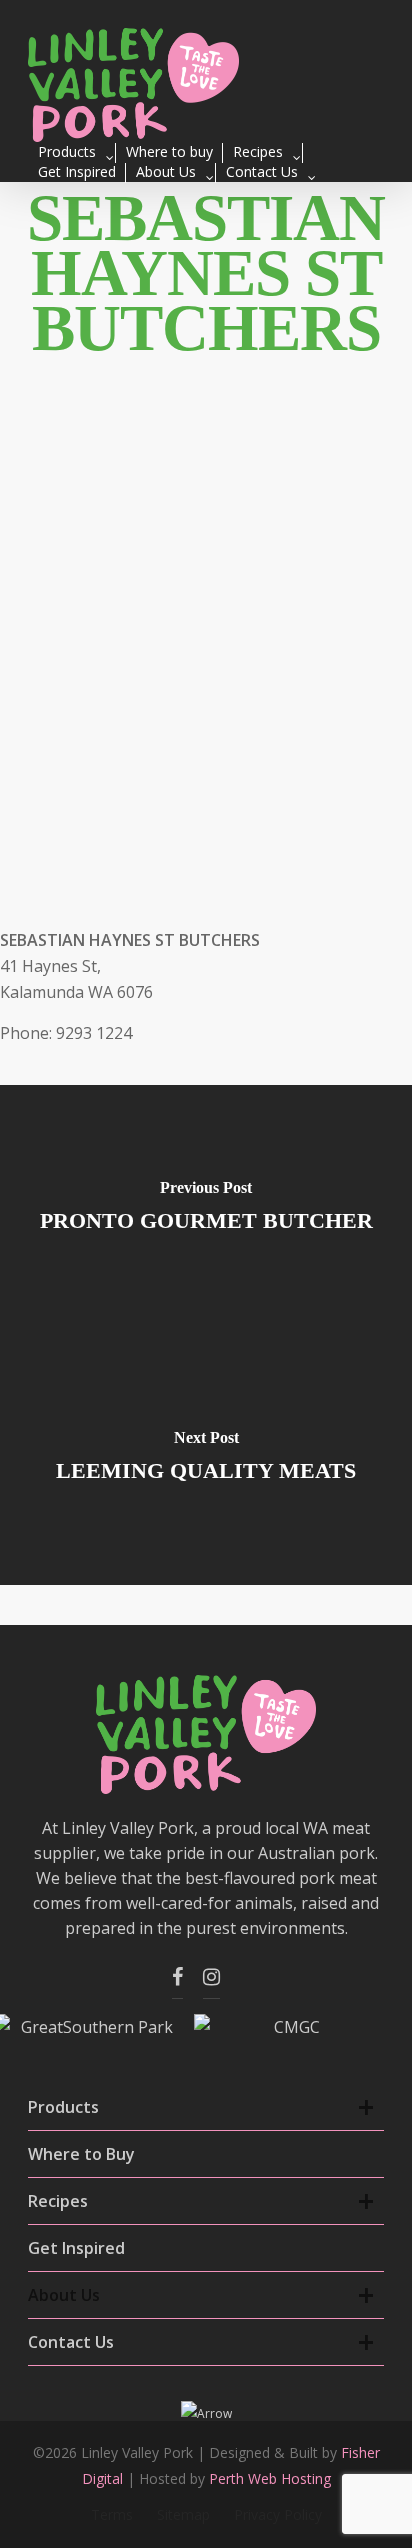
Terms (112, 2514)
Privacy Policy (278, 2514)
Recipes (258, 151)
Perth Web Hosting (270, 2478)
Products (67, 151)
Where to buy (169, 151)
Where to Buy (81, 2154)
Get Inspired (77, 171)
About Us (166, 171)
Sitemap (183, 2514)
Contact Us (262, 171)
